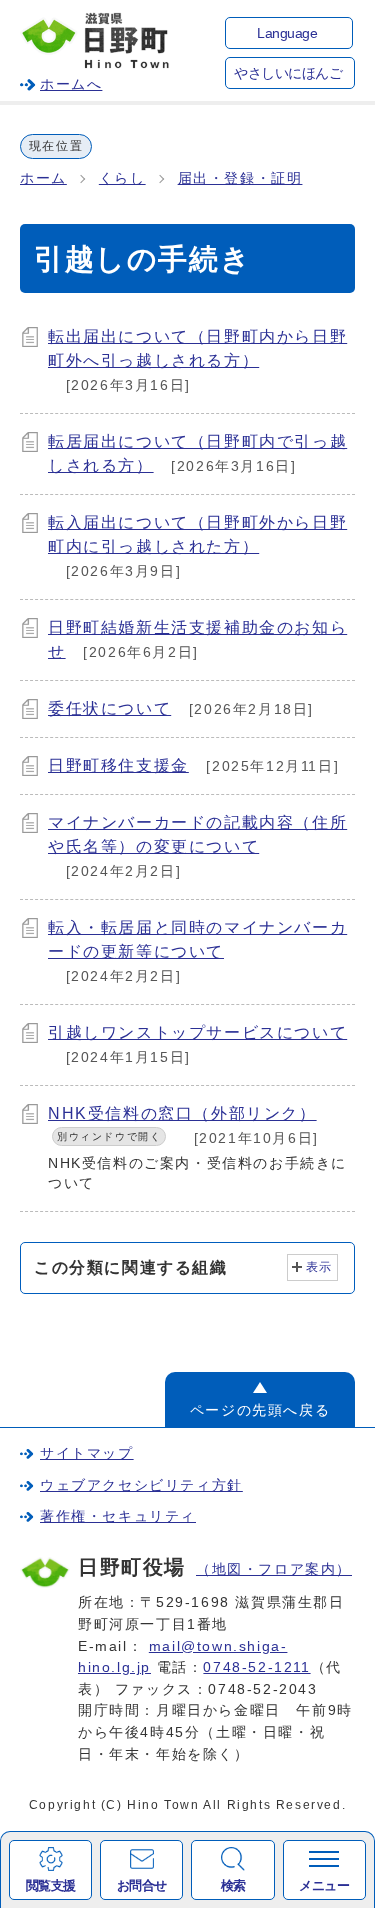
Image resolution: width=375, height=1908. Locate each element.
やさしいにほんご (288, 73)
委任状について (109, 708)
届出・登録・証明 (240, 178)
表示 (319, 1267)
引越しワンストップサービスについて (197, 1032)
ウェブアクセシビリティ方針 (141, 1485)
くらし (122, 178)
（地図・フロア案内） (274, 1569)
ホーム (43, 178)
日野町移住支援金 (118, 765)
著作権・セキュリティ (118, 1516)
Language (287, 33)
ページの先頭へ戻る (260, 1410)
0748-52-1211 (256, 1667)
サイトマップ (87, 1453)
